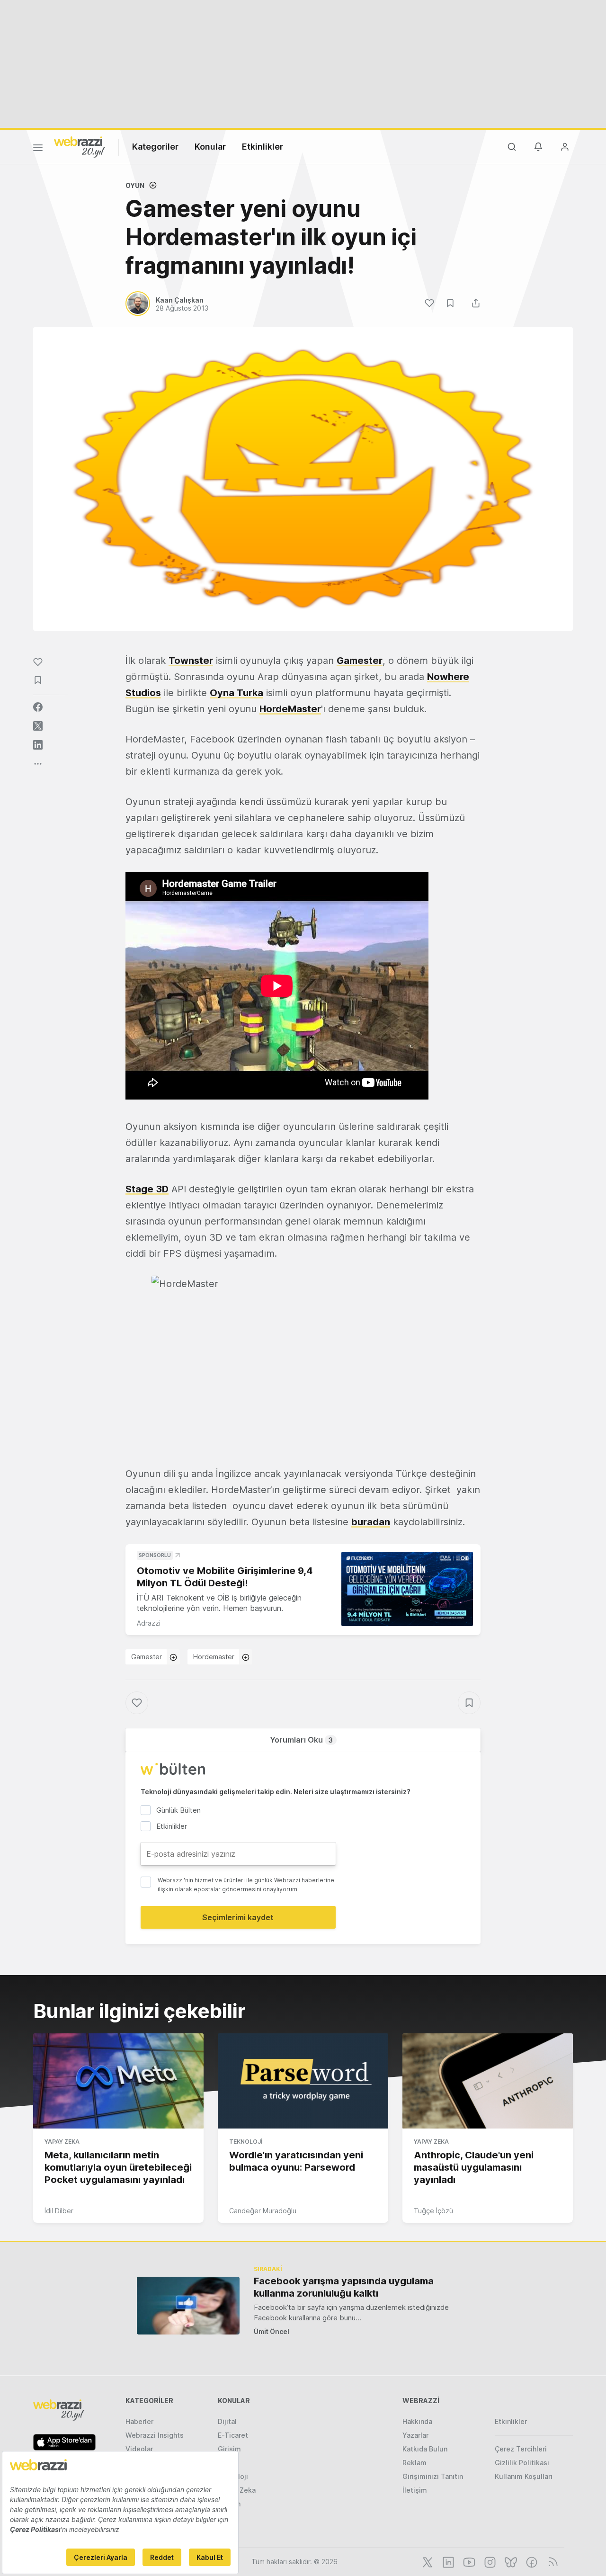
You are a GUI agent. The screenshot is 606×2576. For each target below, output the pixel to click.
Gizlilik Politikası (522, 2463)
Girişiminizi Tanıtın (433, 2476)
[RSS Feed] (551, 2561)
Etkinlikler (263, 147)
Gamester (360, 661)
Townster (191, 661)
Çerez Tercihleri (521, 2449)
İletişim (415, 2490)
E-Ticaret (233, 2435)
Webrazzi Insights (155, 2435)
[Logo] (80, 146)
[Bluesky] (510, 2561)
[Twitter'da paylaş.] (38, 726)
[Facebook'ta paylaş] (38, 707)
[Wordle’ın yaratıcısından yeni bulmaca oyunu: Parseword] (303, 2081)
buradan (371, 1522)
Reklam (414, 2463)
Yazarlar (415, 2435)
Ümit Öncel (272, 2331)
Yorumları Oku (301, 1740)
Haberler (139, 2421)
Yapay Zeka (62, 2142)
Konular (210, 147)
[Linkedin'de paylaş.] (38, 745)
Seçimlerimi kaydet (238, 1917)
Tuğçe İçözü (433, 2211)
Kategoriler (155, 147)
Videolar (139, 2449)
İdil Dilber (59, 2211)
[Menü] (38, 149)
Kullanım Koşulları (524, 2476)
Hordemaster (214, 1657)
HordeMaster (290, 709)
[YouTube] (468, 2561)
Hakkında (417, 2421)
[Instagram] (489, 2561)
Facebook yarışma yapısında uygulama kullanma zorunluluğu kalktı (344, 2287)
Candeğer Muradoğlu (263, 2211)
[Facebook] (531, 2561)
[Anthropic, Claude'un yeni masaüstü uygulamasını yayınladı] (488, 2081)
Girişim (229, 2449)
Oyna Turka (236, 693)
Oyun (135, 185)
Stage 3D (147, 1189)
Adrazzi (149, 1623)
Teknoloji (246, 2142)
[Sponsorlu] (407, 1589)
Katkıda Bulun (425, 2449)
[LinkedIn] (447, 2561)
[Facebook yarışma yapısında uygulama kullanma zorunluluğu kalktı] (188, 2305)
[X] (427, 2561)
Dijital (227, 2421)
